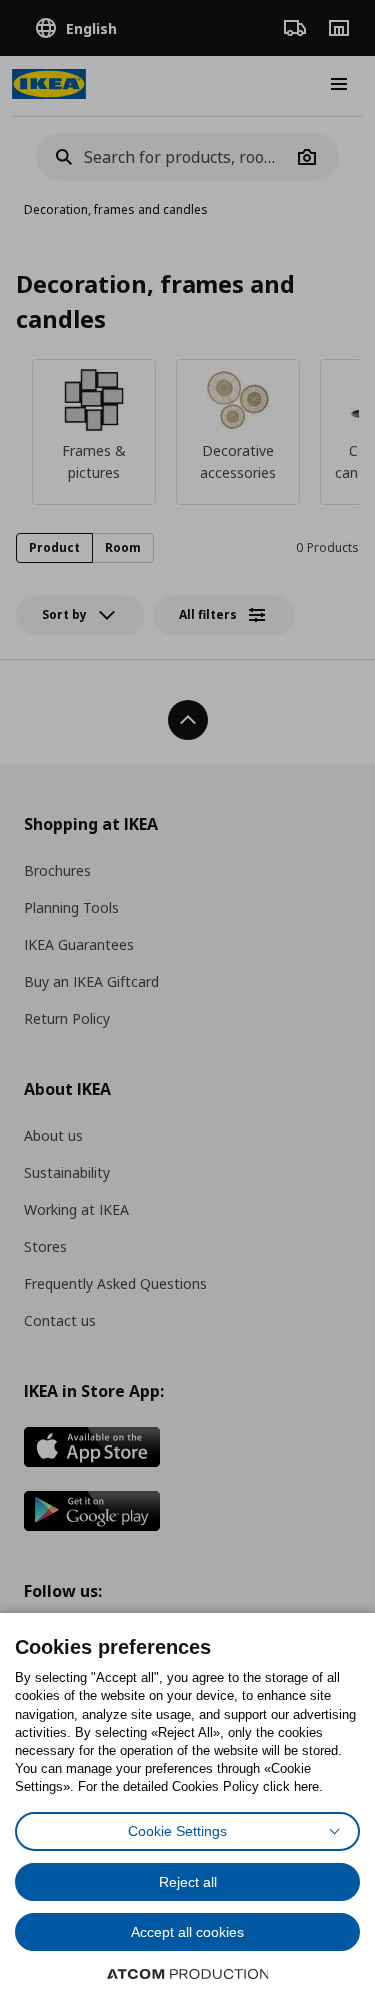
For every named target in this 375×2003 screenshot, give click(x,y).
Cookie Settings (177, 1831)
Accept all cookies (187, 1932)
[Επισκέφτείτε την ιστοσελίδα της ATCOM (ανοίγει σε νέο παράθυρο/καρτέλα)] (188, 1974)
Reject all (188, 1882)
